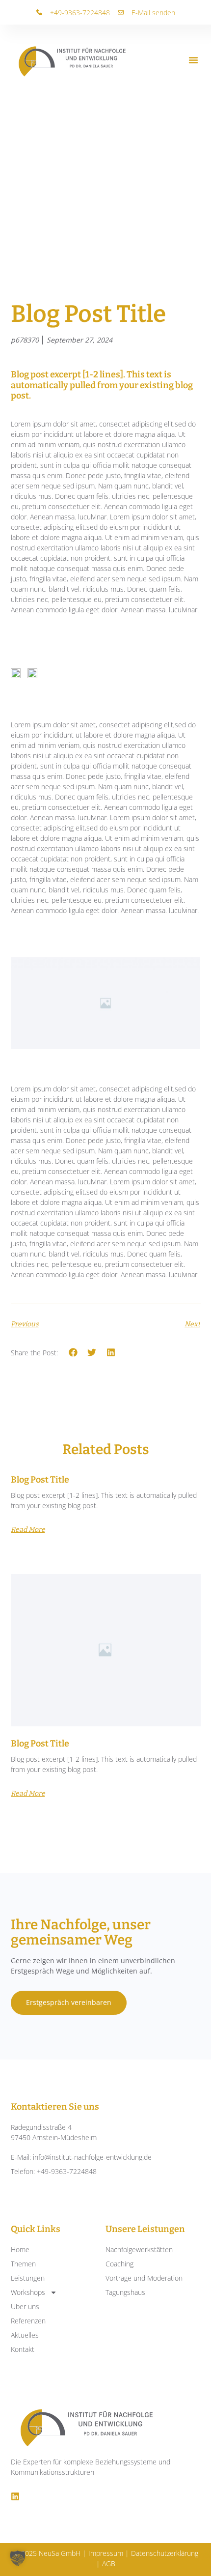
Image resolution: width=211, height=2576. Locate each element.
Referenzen (28, 2321)
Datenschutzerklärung (165, 2553)
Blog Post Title (40, 1480)
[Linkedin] (15, 2496)
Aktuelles (25, 2335)
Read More (28, 1530)
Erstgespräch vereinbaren (69, 2002)
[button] (193, 61)
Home (20, 2249)
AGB (109, 2563)
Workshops (28, 2292)
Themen (23, 2264)
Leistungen (28, 2278)
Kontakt (23, 2349)
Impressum (106, 2553)
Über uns (25, 2306)
